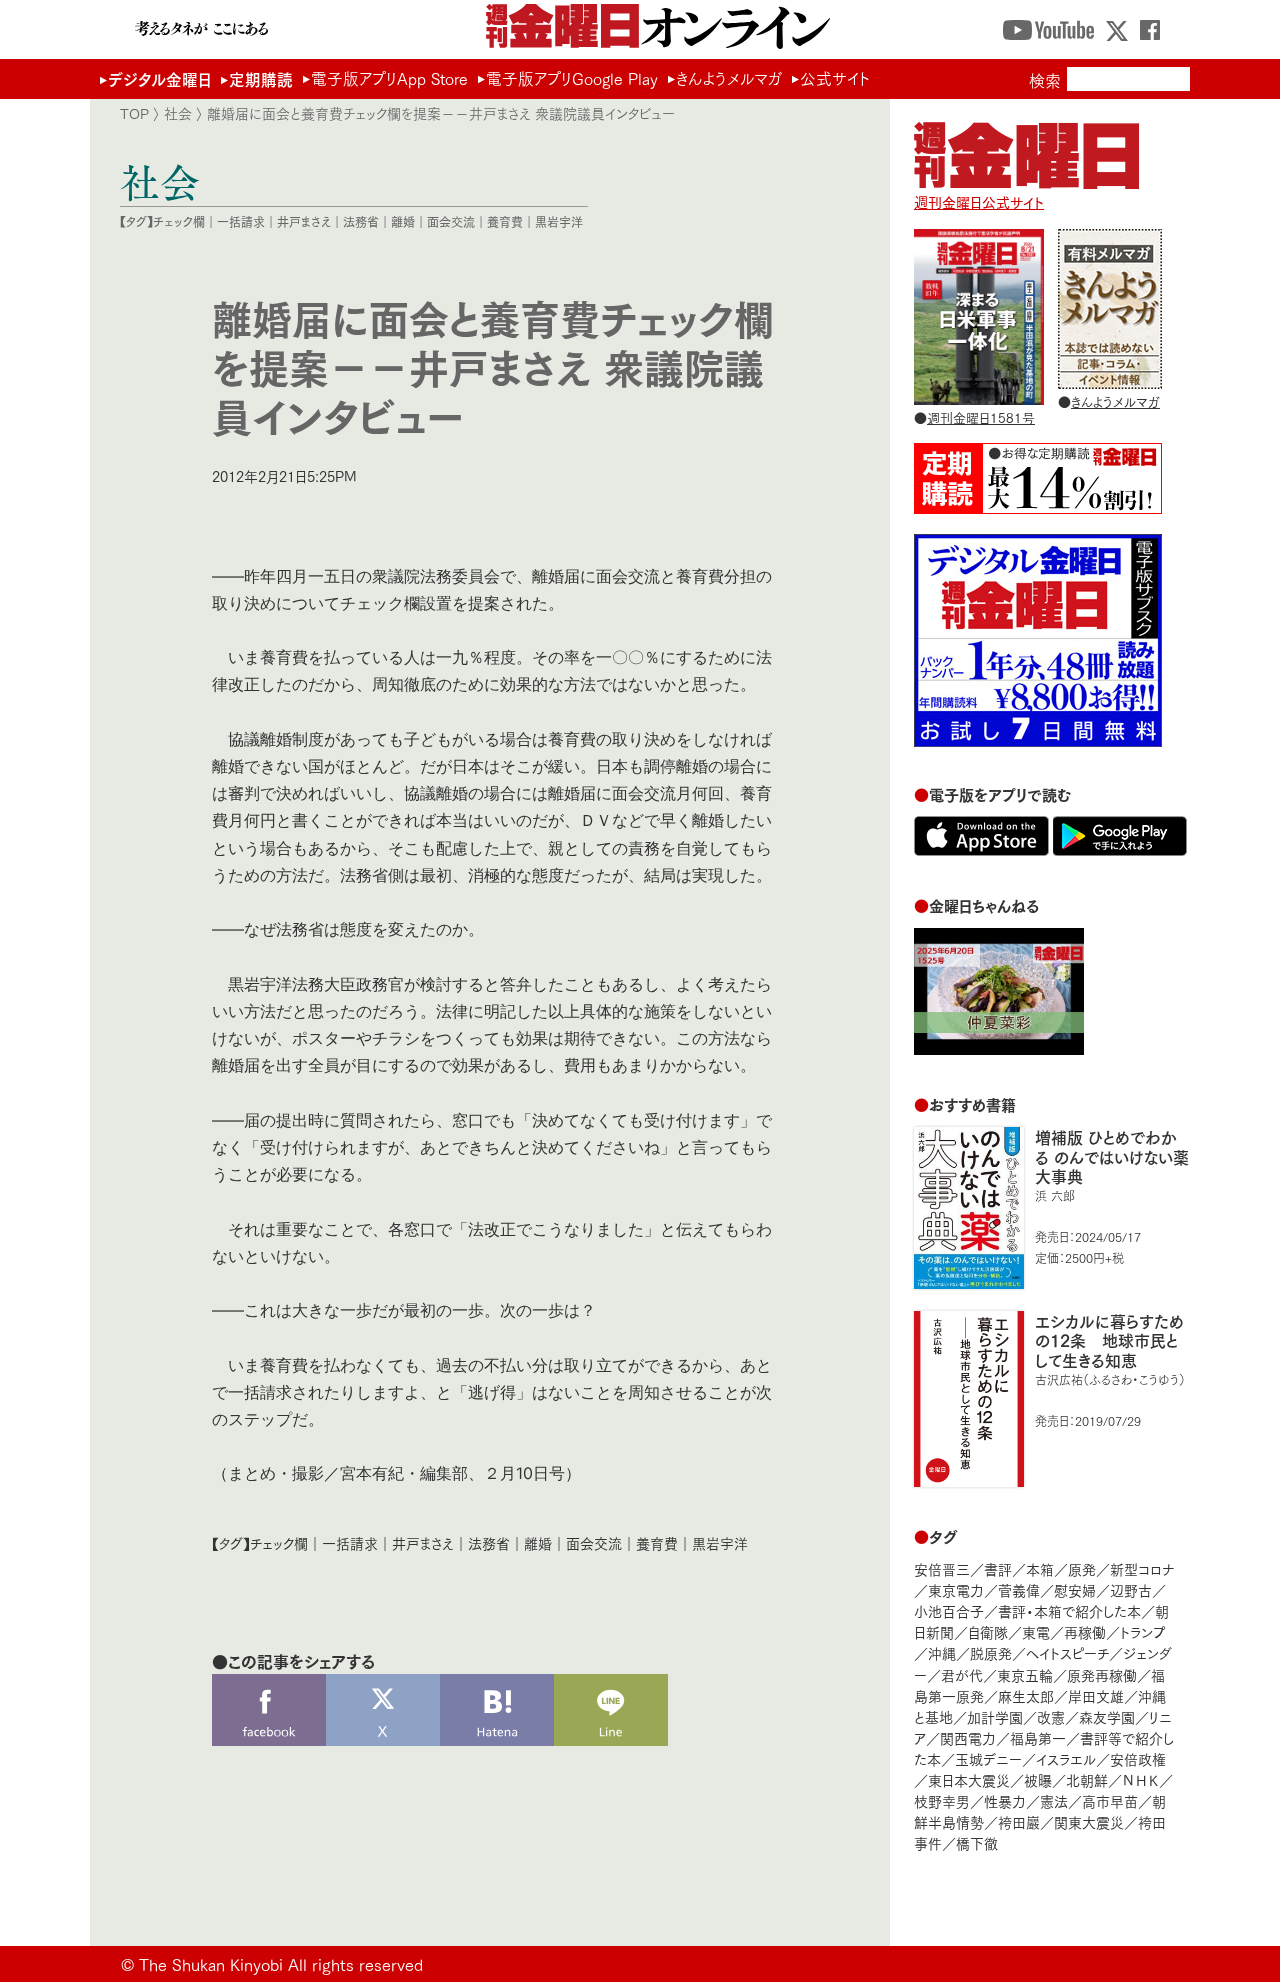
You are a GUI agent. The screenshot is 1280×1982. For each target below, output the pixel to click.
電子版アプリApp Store (389, 78)
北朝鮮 (1087, 1779)
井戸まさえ (304, 221)
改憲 (1051, 1716)
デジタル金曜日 (159, 78)
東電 (1036, 1631)
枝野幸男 (942, 1800)
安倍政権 (1138, 1758)
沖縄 (942, 1652)
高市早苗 (1110, 1800)
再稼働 (1085, 1631)
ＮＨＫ (1140, 1779)
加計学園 (995, 1716)
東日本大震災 (969, 1779)
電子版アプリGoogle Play (572, 78)
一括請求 (241, 221)
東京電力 (956, 1589)
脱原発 (991, 1652)
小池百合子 (949, 1610)
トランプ (1143, 1631)
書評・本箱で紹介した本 (1069, 1610)
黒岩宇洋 (559, 221)
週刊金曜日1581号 (981, 417)
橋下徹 (977, 1842)
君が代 (962, 1674)
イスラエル (1066, 1758)
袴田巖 (1019, 1821)
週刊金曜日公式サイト (979, 201)
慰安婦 (1075, 1589)
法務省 (361, 221)
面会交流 (451, 221)
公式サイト (835, 78)
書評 (998, 1568)
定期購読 (261, 78)
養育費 (505, 221)
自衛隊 (988, 1631)
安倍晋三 (942, 1568)
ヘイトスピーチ (1067, 1652)
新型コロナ (1142, 1568)
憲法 (1054, 1800)
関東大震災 (1089, 1821)
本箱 (1040, 1568)
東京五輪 (1025, 1674)
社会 (178, 113)
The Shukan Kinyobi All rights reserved (281, 1963)
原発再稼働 (1102, 1674)
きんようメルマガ (729, 78)
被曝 (1038, 1779)
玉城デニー (988, 1758)
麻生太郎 (1026, 1695)
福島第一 (1038, 1737)
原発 (1082, 1568)
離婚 (403, 221)
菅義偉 (1019, 1589)
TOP (134, 113)
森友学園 (1107, 1716)
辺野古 (1131, 1589)
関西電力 (968, 1737)
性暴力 (1005, 1800)
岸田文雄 (1096, 1695)
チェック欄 (179, 221)
